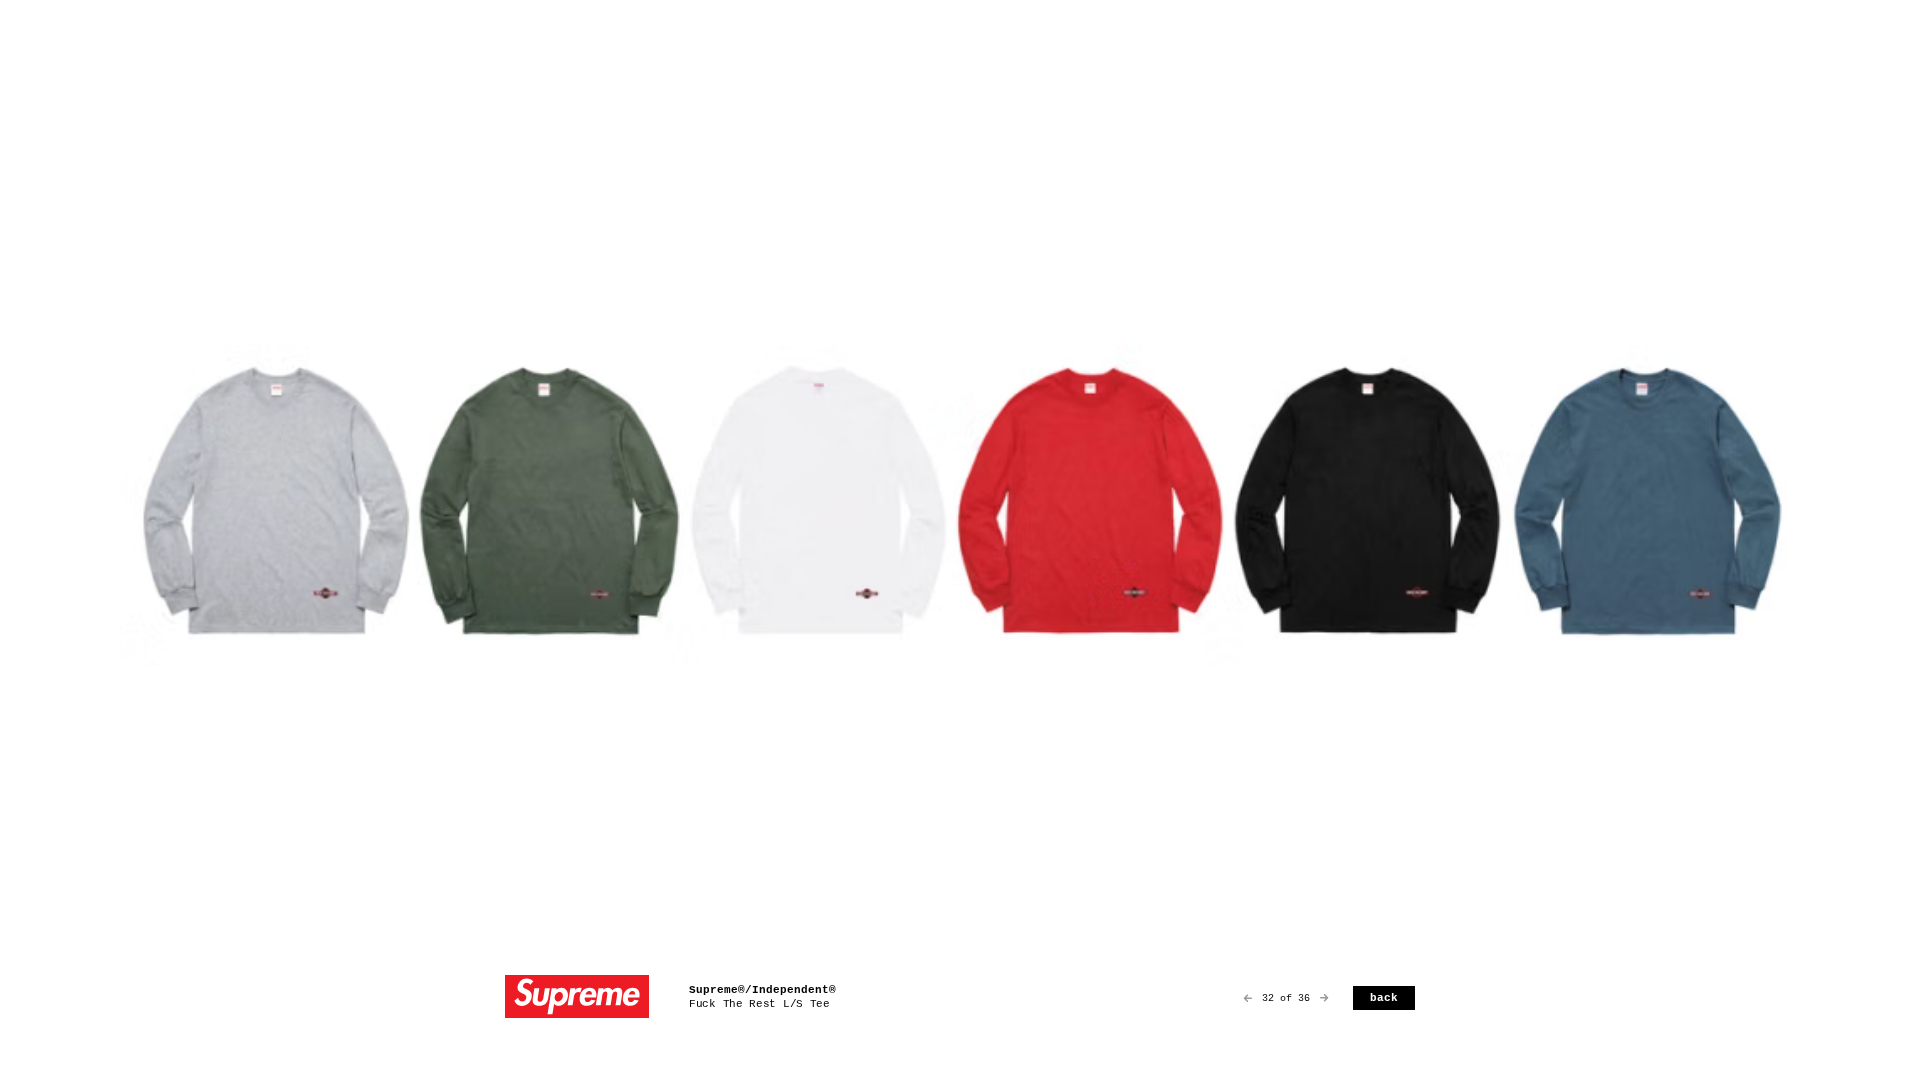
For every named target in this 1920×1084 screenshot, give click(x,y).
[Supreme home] (577, 998)
